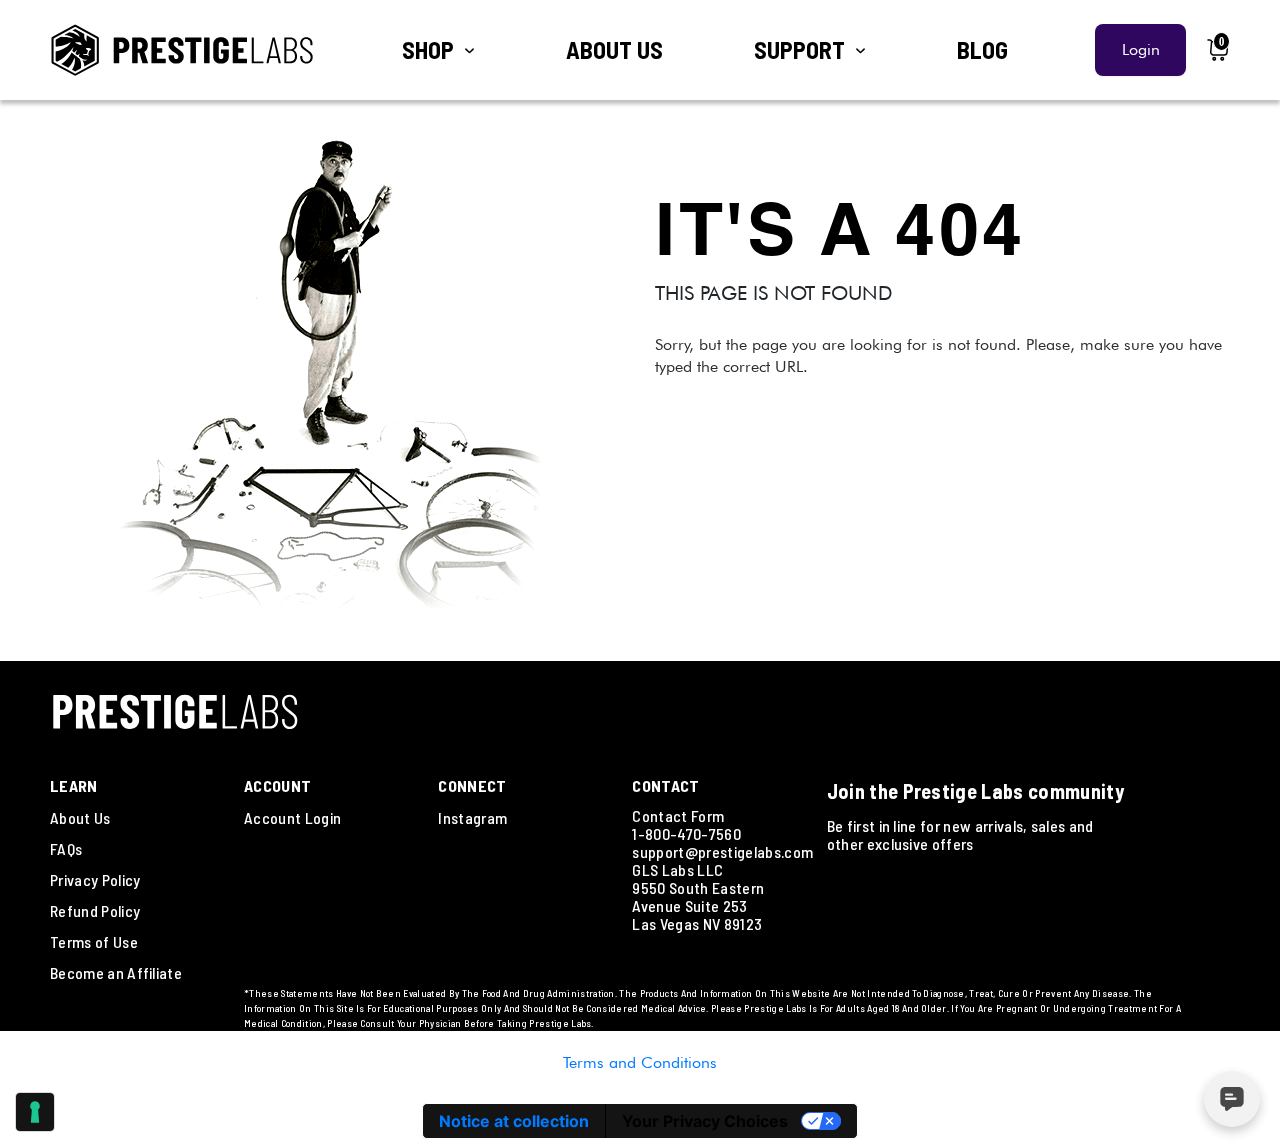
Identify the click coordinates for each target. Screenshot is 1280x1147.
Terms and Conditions (640, 1062)
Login (1141, 49)
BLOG (982, 49)
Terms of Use (94, 941)
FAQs (66, 848)
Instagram (472, 817)
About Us (80, 817)
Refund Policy (95, 910)
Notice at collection (514, 1121)
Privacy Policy (95, 879)
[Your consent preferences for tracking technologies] (35, 1112)
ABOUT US (614, 49)
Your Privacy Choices (705, 1121)
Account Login (292, 817)
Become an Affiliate (116, 972)
